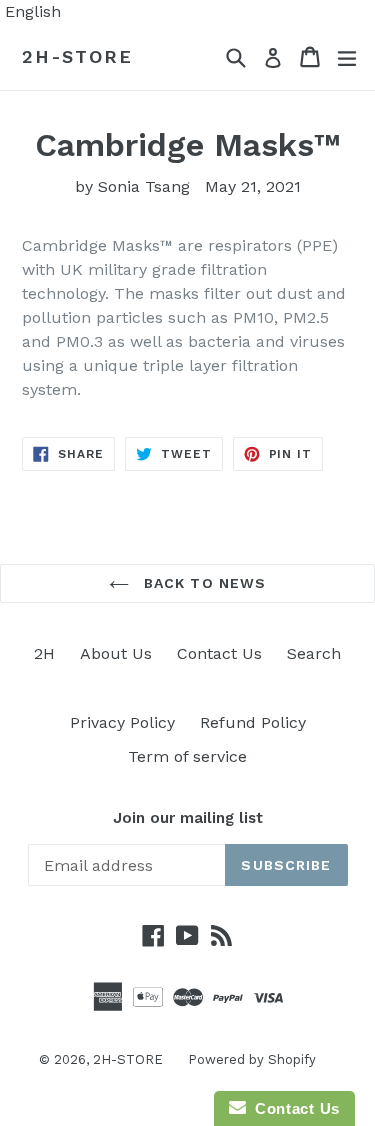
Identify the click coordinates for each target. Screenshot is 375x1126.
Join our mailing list (188, 818)
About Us (116, 653)
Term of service (187, 756)
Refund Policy (253, 722)
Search (314, 653)
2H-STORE (77, 56)
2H (44, 653)
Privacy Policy (122, 722)
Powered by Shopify (252, 1059)
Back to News (203, 583)
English (33, 11)
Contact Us (219, 653)
